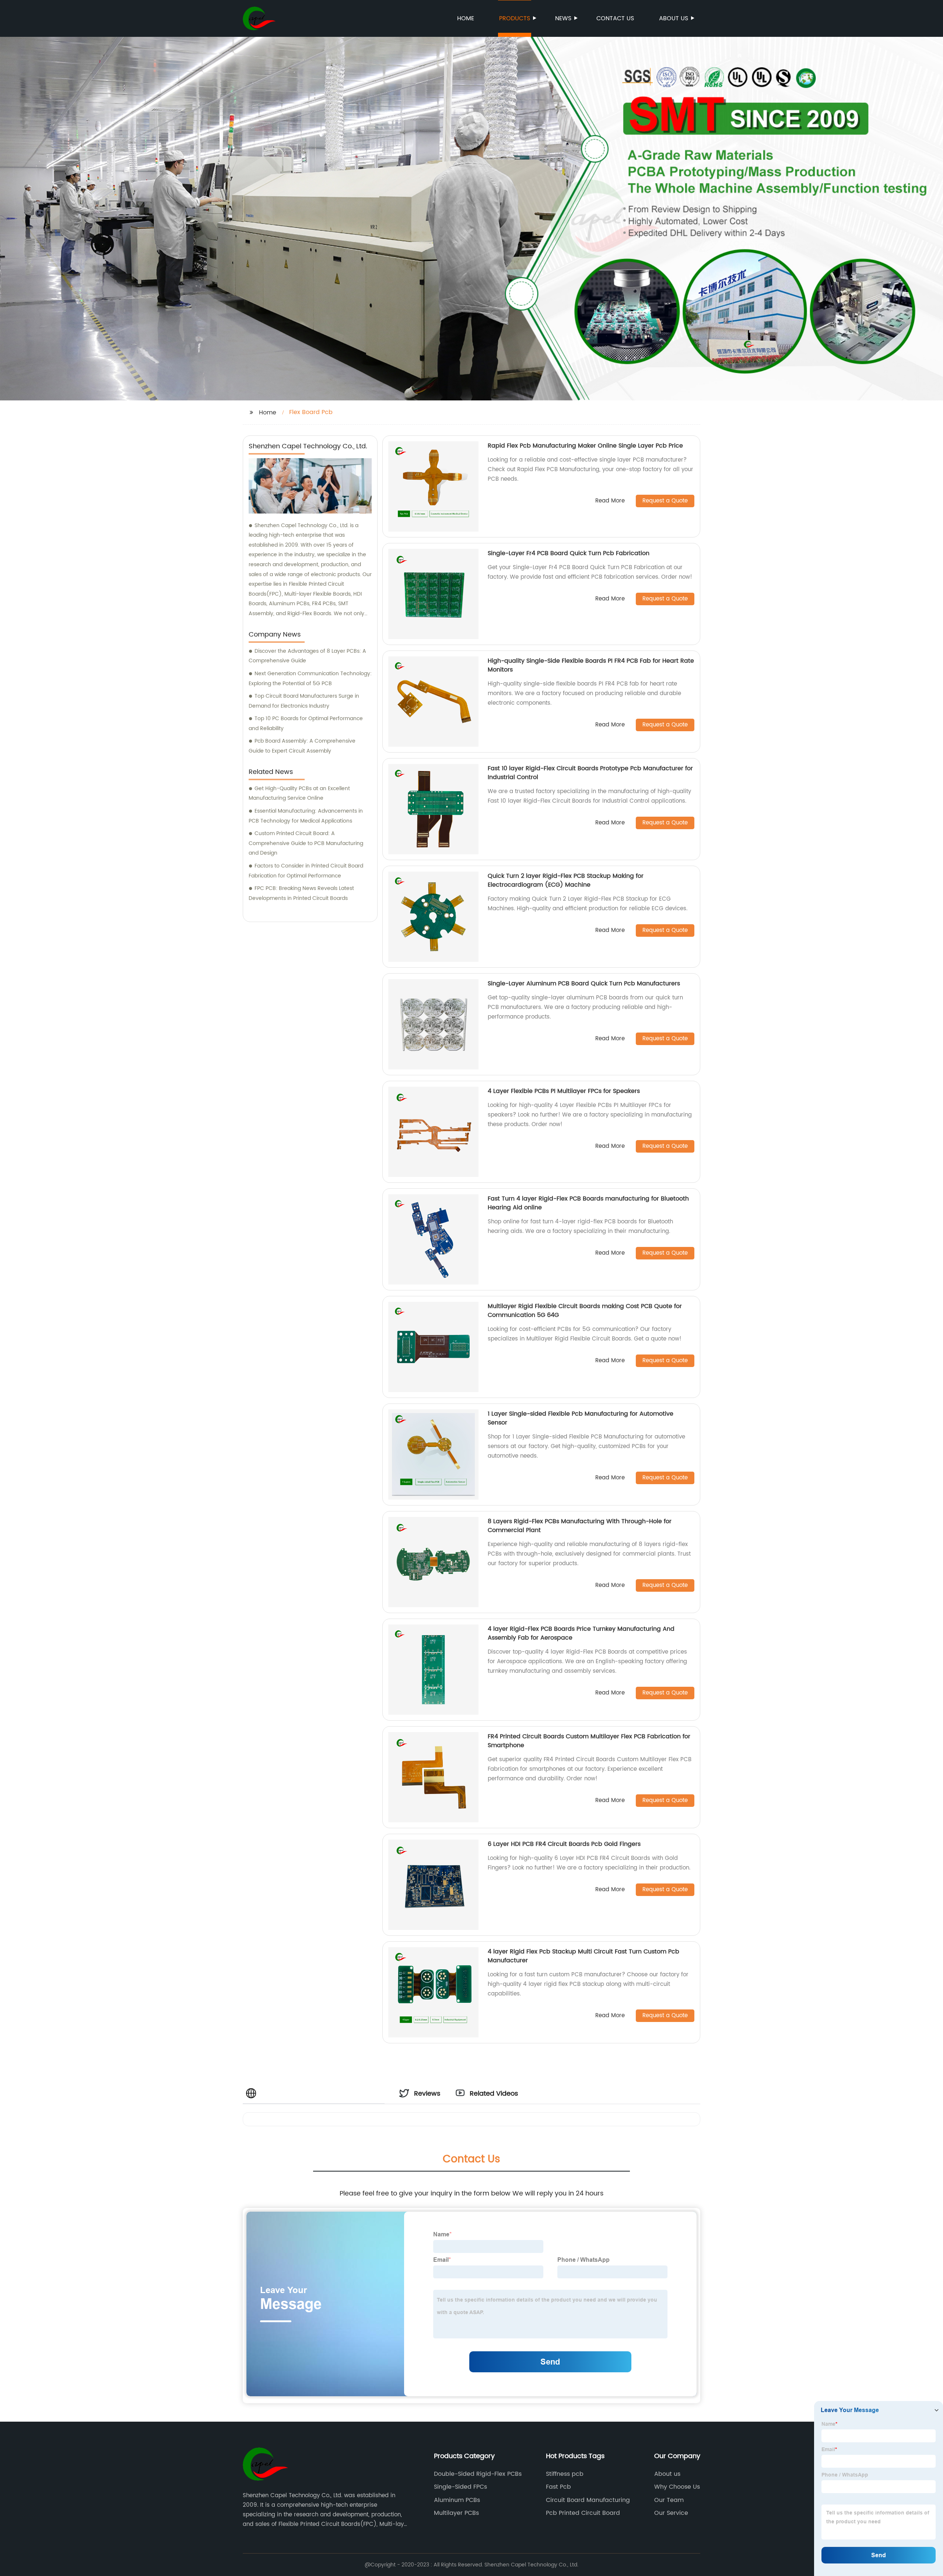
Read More (610, 501)
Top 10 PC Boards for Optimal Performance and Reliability (306, 723)
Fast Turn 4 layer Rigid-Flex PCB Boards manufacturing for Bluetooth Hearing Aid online (588, 1203)
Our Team (669, 2500)
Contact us (615, 18)
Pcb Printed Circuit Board (583, 2513)
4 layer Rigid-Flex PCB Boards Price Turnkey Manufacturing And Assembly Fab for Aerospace (581, 1633)
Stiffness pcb (565, 2474)
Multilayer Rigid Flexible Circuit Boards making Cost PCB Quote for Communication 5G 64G (585, 1311)
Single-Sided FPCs (460, 2487)
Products (515, 18)
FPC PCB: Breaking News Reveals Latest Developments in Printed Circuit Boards (301, 893)
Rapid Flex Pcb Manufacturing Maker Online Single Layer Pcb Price (585, 446)
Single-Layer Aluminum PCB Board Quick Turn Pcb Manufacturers (584, 984)
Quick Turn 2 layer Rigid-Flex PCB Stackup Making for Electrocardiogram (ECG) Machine (566, 880)
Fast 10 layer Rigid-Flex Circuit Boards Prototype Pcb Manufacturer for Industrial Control (590, 773)
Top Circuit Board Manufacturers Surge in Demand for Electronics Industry (304, 701)
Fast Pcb (558, 2487)
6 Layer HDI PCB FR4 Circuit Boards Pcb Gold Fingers (564, 1844)
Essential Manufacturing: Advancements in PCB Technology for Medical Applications (306, 816)
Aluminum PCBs (457, 2500)
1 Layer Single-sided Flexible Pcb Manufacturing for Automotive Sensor (581, 1418)
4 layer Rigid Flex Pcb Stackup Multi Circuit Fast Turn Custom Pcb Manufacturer (583, 1956)
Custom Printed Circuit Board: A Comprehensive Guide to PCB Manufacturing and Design (306, 843)
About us (674, 18)
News (563, 18)
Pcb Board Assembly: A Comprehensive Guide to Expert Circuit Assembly (302, 746)
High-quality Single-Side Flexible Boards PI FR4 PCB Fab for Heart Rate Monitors (591, 665)
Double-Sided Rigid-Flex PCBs (478, 2474)
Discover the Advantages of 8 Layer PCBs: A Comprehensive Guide (307, 656)
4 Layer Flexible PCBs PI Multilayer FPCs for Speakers (564, 1091)
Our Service (671, 2513)
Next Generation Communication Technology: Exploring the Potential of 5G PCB (310, 679)
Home (466, 18)
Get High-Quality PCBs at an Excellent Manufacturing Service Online (299, 793)
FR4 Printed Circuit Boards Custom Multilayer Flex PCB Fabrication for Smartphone (589, 1741)
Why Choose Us (677, 2487)
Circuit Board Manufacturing (588, 2500)
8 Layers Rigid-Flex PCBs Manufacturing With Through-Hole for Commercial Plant (580, 1526)
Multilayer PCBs (456, 2513)
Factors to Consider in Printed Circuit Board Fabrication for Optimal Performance (306, 871)
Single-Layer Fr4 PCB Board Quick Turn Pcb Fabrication (569, 553)
